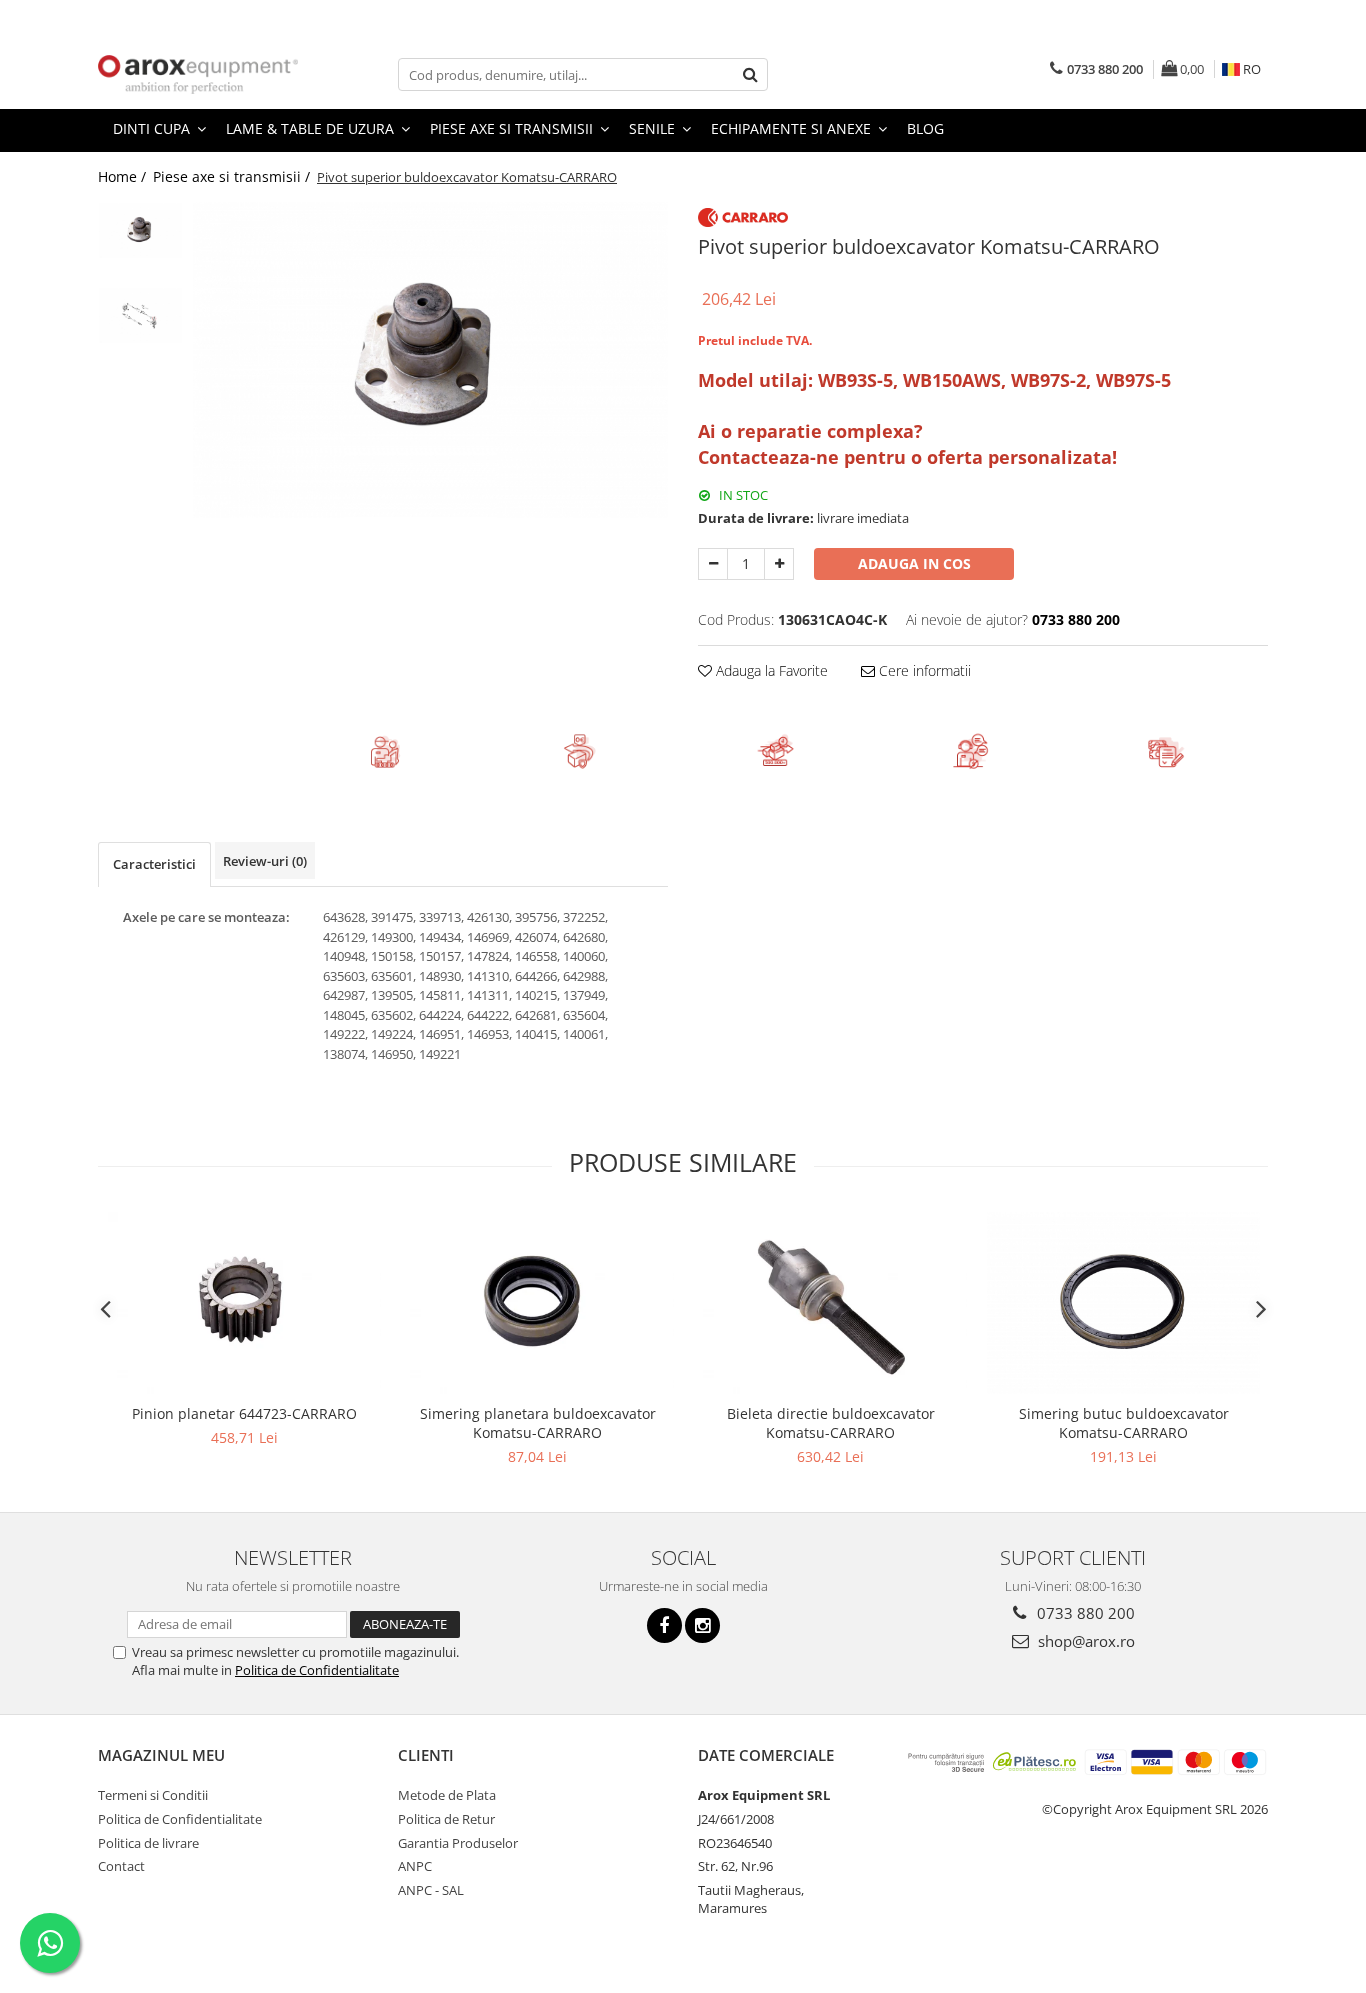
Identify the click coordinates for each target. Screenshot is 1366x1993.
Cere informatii (923, 670)
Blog (925, 128)
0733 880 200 (1084, 1613)
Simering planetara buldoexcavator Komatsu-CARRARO (538, 1423)
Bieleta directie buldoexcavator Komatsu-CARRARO (831, 1423)
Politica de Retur (446, 1819)
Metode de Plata (447, 1795)
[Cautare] (750, 74)
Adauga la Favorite (770, 670)
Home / (124, 176)
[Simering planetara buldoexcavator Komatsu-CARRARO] (537, 1302)
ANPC (415, 1866)
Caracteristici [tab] (154, 864)
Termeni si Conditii (153, 1795)
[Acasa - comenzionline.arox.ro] (198, 74)
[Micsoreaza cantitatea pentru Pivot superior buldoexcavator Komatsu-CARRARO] (713, 564)
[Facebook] (664, 1625)
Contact (121, 1866)
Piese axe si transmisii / (233, 176)
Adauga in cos (914, 563)
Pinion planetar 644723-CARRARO (244, 1413)
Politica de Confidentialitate (317, 1670)
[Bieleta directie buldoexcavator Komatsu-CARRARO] (830, 1302)
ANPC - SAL (431, 1890)
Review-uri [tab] (265, 861)
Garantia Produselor (458, 1843)
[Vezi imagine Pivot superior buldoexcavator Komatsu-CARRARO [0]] (140, 230)
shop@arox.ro (1084, 1641)
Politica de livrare (148, 1843)
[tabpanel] (430, 360)
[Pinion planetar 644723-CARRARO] (244, 1302)
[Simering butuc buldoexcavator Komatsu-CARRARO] (1123, 1302)
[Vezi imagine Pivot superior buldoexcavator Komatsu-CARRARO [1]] (140, 315)
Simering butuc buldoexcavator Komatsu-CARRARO (1124, 1423)
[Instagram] (702, 1625)
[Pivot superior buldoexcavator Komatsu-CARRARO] (430, 360)
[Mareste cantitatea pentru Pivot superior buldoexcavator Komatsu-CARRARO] (779, 564)
